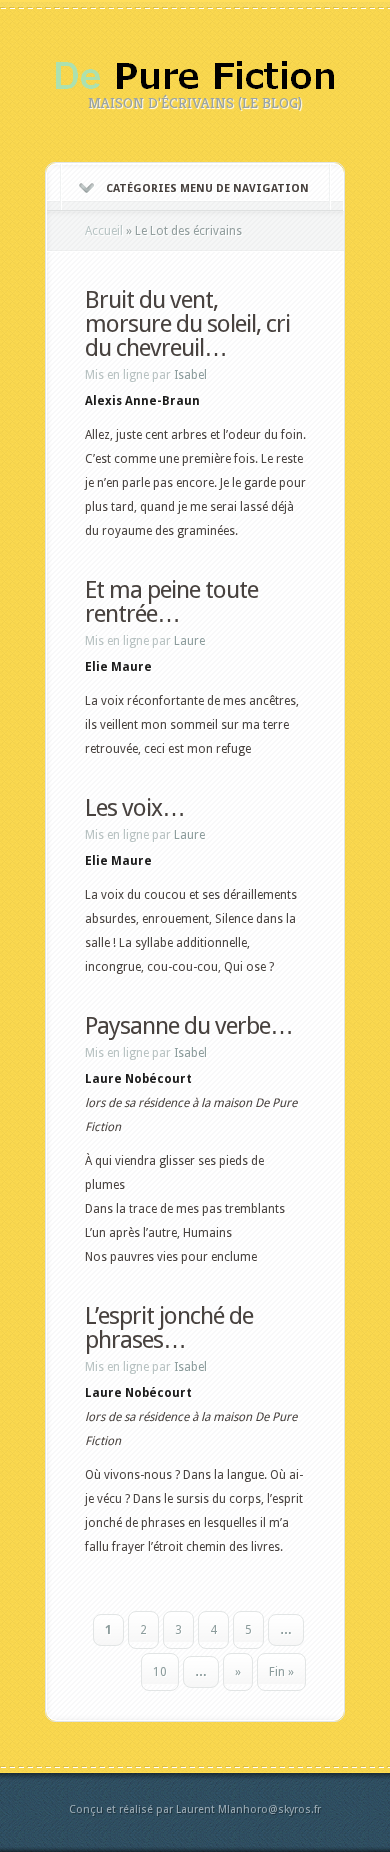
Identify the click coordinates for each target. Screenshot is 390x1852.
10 (160, 1672)
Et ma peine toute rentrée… (171, 602)
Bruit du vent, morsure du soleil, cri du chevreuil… (187, 324)
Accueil (104, 231)
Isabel (190, 375)
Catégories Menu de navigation (207, 188)
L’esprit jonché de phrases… (169, 1328)
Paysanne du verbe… (189, 1026)
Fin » (281, 1672)
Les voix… (135, 808)
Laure (189, 641)
